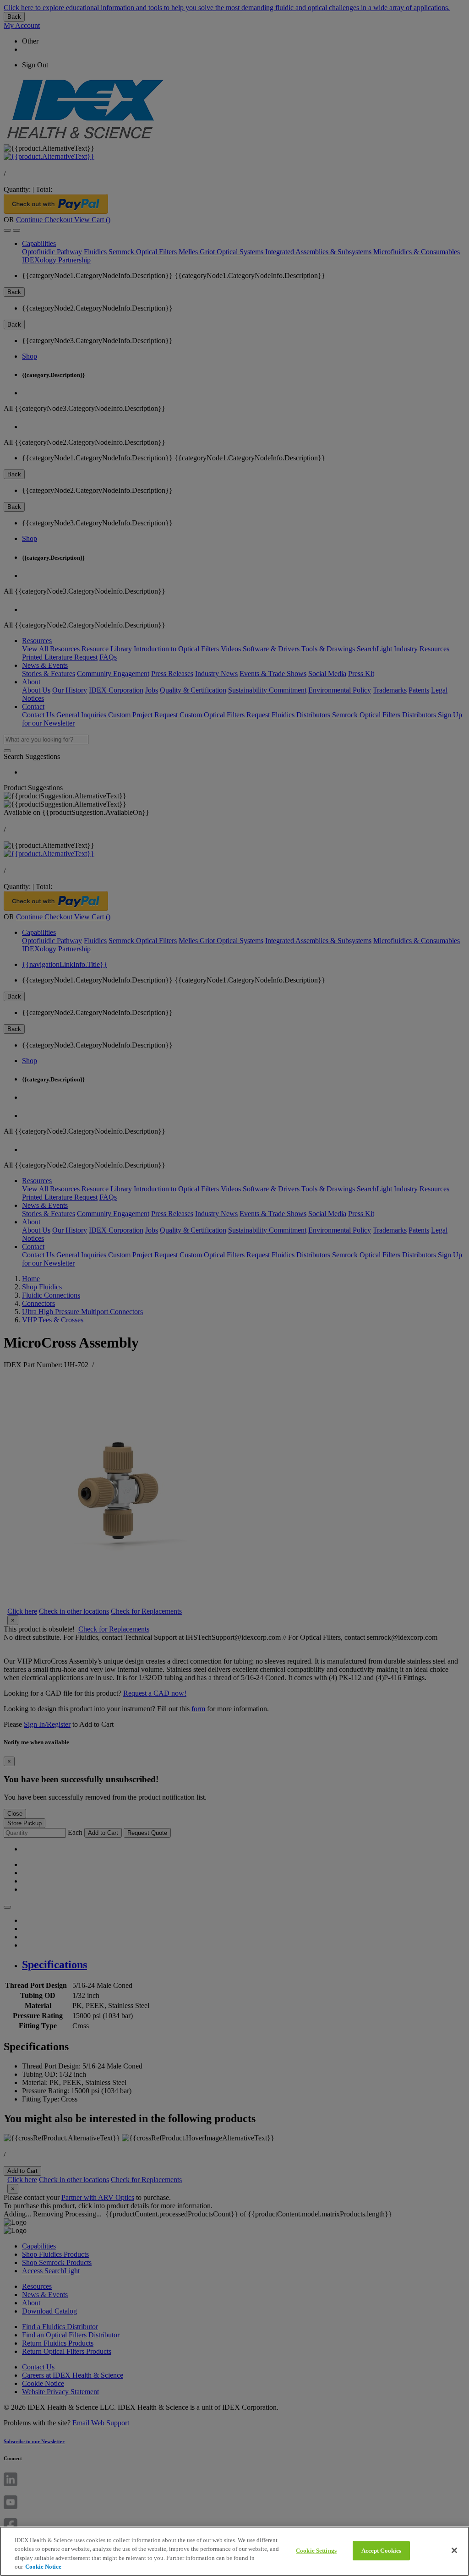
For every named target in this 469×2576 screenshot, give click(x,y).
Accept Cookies (382, 2551)
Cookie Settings (316, 2551)
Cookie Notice (43, 2567)
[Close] (454, 2550)
